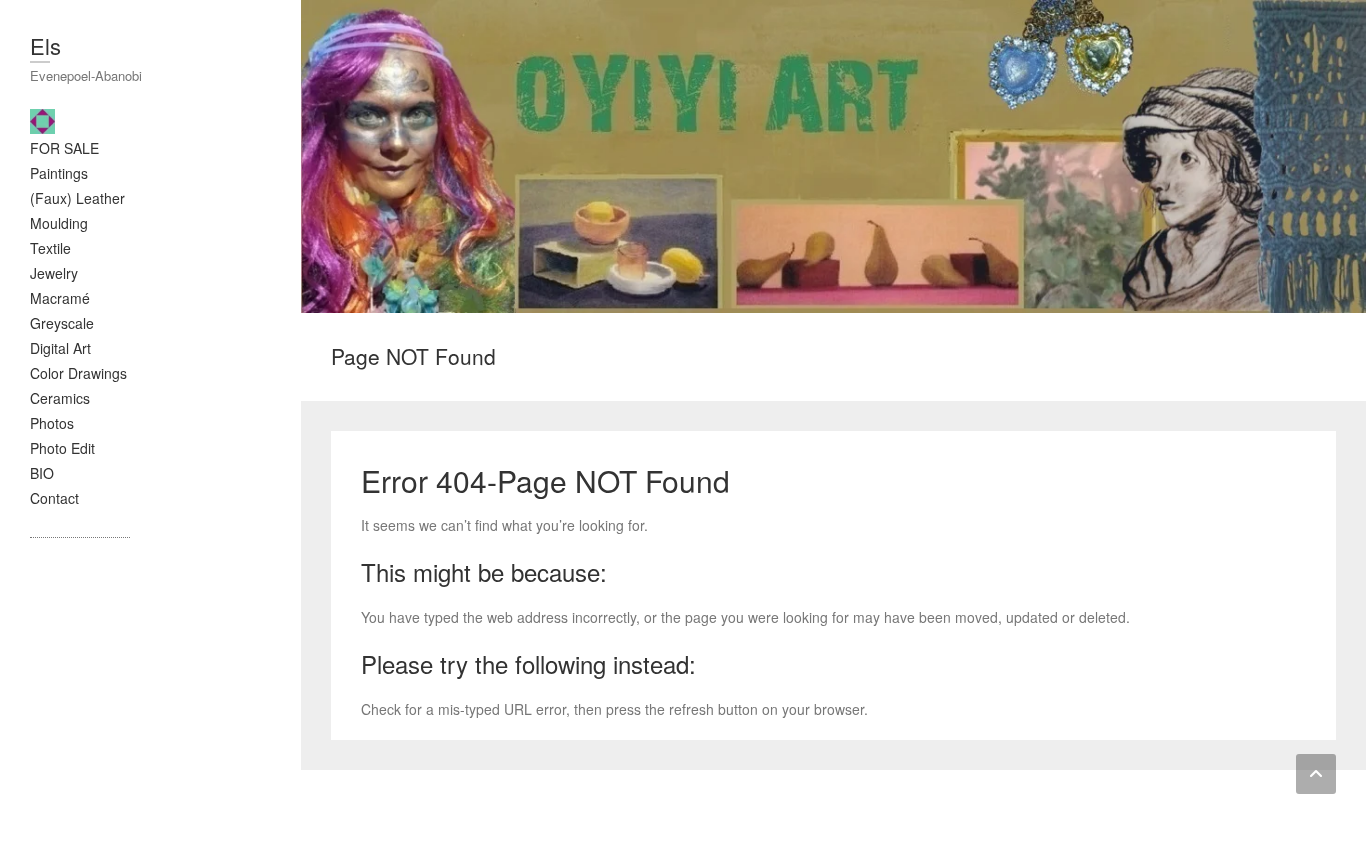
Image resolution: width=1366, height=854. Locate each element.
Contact (54, 498)
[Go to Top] (1316, 774)
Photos (52, 423)
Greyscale (62, 323)
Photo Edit (62, 448)
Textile (50, 248)
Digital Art (60, 348)
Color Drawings (78, 373)
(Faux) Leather (77, 198)
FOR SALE (64, 148)
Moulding (59, 223)
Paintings (59, 173)
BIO (42, 473)
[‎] (47, 119)
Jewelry (54, 273)
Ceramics (60, 398)
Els (45, 45)
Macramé (60, 298)
